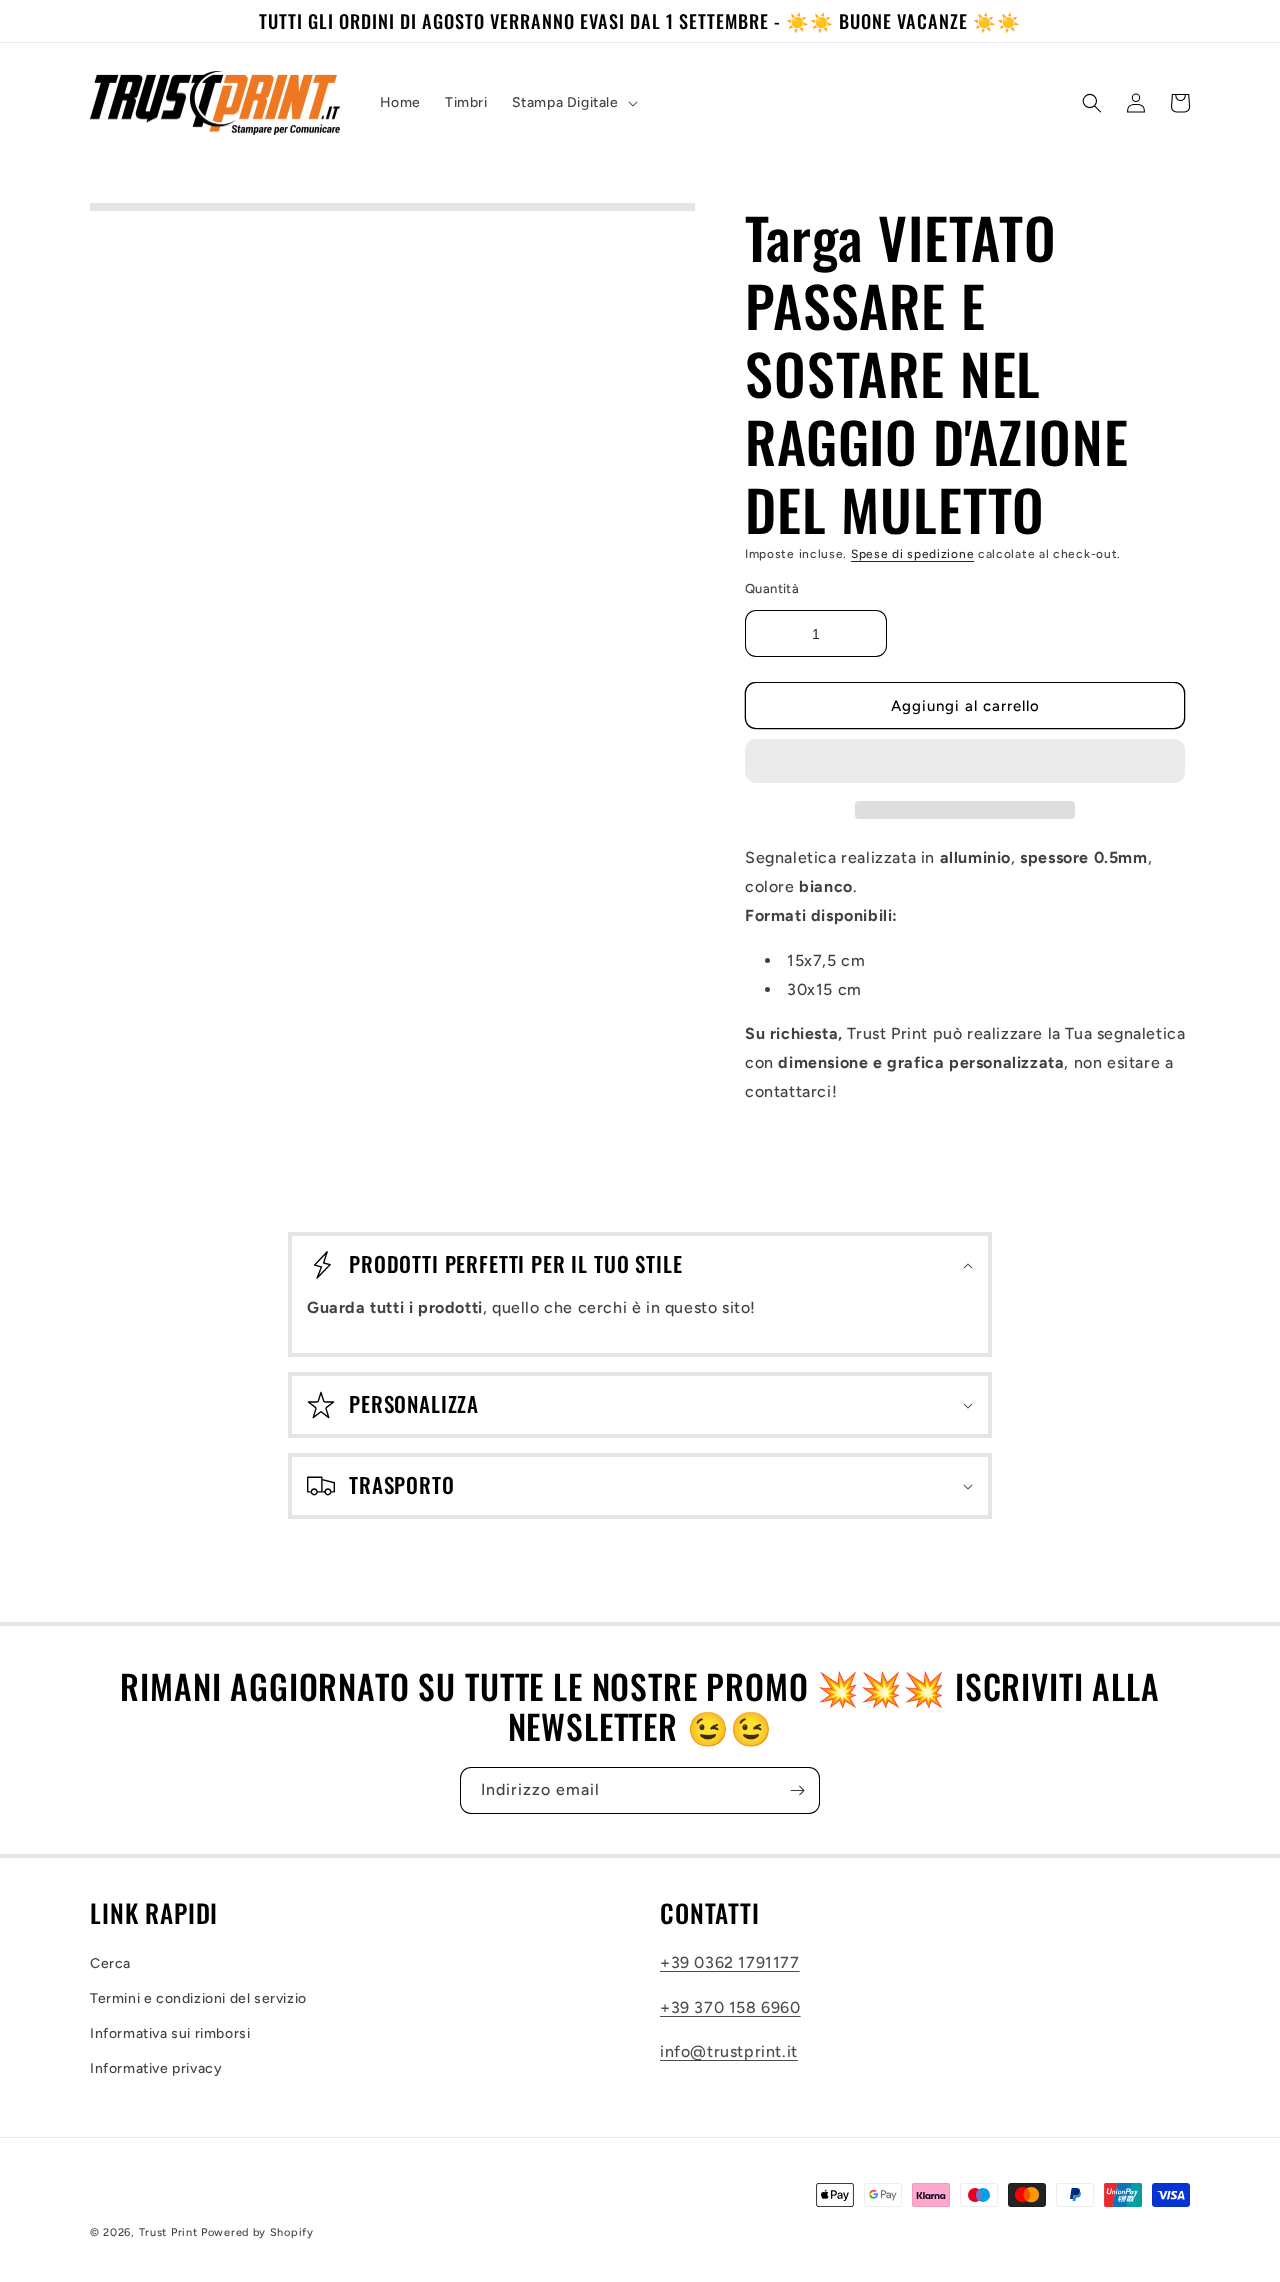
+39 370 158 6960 (730, 2007)
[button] (965, 762)
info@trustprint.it (729, 2051)
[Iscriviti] (797, 1790)
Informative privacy (156, 2068)
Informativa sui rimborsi (170, 2033)
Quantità (772, 588)
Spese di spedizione (912, 554)
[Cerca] (1092, 103)
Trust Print (168, 2232)
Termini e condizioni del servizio (198, 1998)
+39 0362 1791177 (730, 1962)
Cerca (110, 1963)
